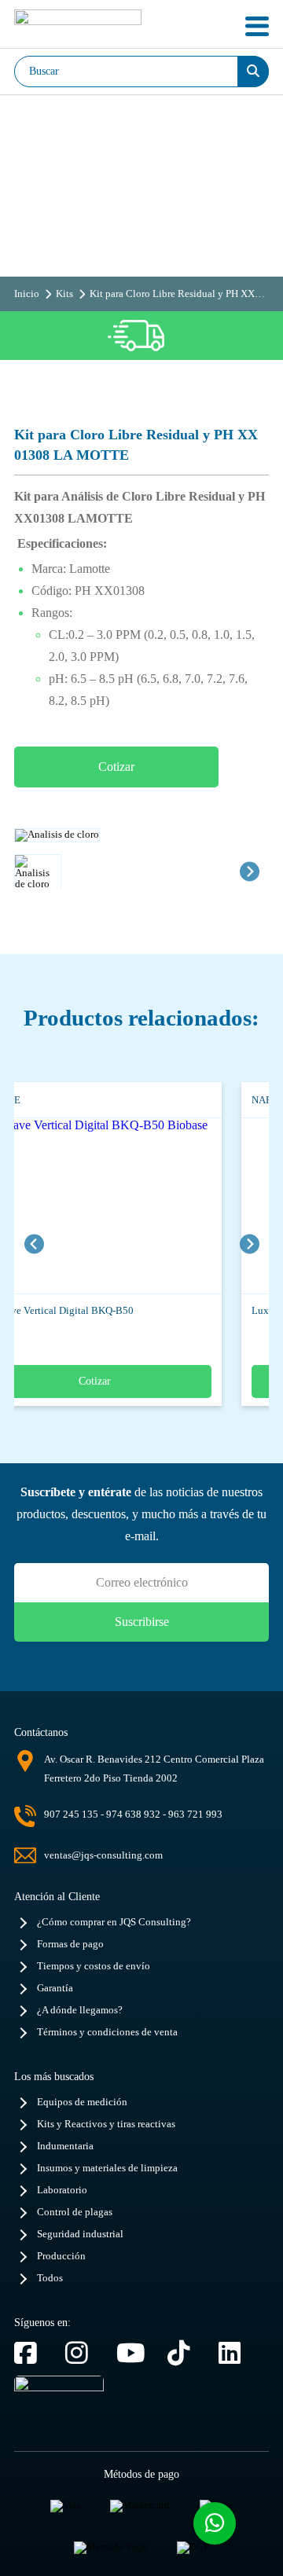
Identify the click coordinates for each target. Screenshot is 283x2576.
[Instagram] (83, 2353)
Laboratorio (62, 2190)
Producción (61, 2256)
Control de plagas (75, 2212)
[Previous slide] (34, 1244)
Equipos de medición (82, 2102)
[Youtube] (134, 2353)
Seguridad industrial (80, 2234)
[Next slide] (250, 871)
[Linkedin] (236, 2353)
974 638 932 (133, 1814)
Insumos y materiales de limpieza (107, 2168)
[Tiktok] (185, 2353)
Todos (50, 2278)
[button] (38, 872)
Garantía (55, 1988)
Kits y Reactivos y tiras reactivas (106, 2124)
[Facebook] (32, 2353)
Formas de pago (70, 1944)
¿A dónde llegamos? (80, 2010)
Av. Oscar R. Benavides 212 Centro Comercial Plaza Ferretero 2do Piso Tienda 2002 (154, 1769)
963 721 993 (195, 1814)
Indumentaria (65, 2146)
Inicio (27, 294)
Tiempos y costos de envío (94, 1966)
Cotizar (116, 767)
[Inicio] (78, 26)
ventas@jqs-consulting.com (103, 1855)
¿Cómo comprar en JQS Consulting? (114, 1922)
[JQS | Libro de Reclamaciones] (59, 2407)
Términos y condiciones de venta (107, 2032)
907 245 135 (71, 1814)
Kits (64, 294)
